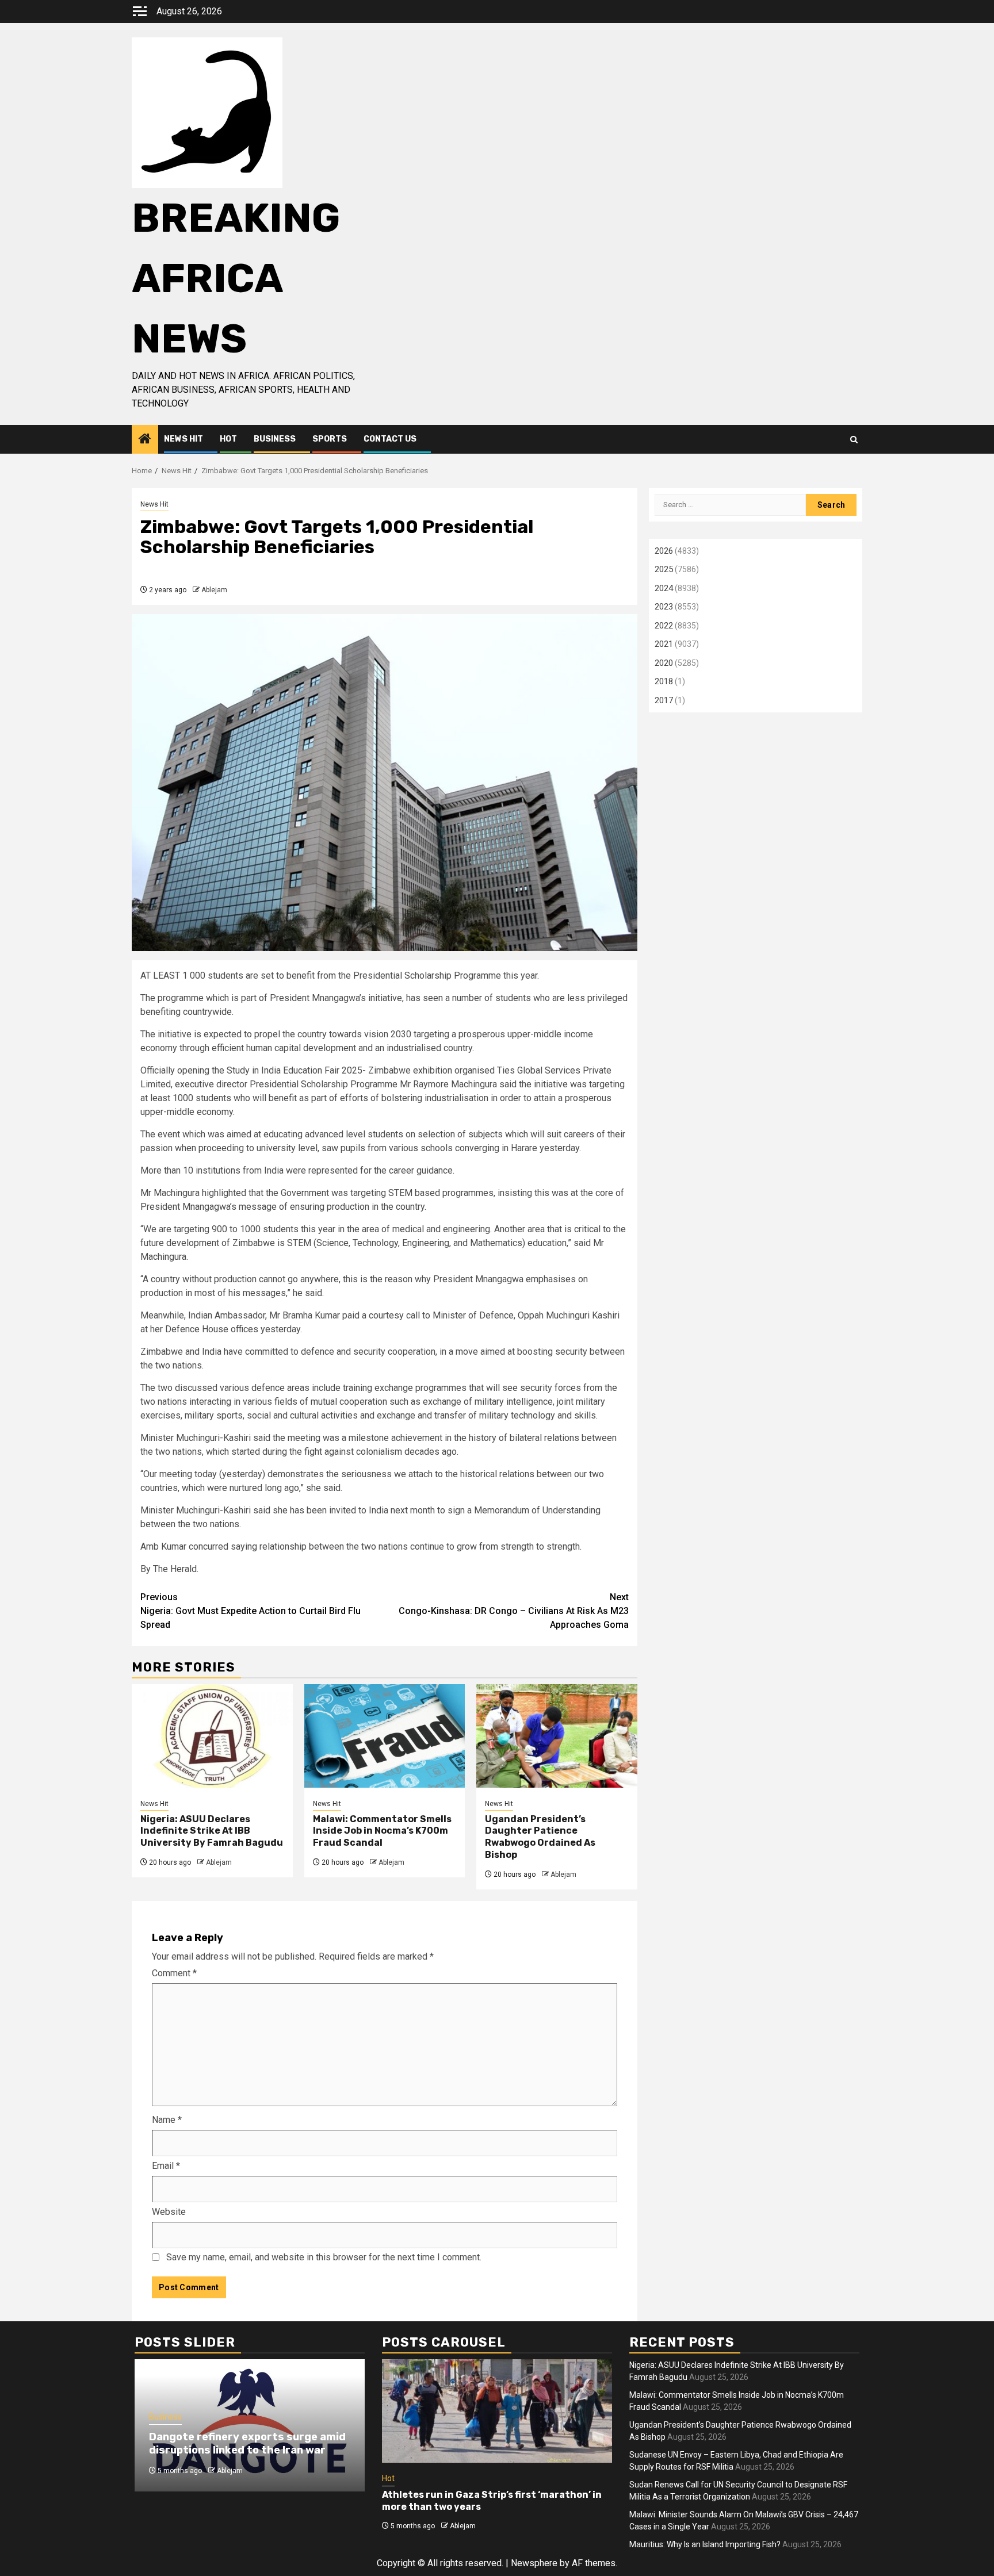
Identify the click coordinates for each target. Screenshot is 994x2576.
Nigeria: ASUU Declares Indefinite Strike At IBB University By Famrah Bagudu (212, 1831)
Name (167, 2120)
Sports (330, 439)
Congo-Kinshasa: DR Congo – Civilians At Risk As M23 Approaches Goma (514, 1611)
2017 (664, 700)
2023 (664, 607)
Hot (228, 439)
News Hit (183, 439)
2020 (664, 663)
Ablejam (214, 590)
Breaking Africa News (236, 279)
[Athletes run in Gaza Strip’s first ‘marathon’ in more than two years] (497, 2411)
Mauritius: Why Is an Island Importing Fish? (705, 2544)
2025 (664, 569)
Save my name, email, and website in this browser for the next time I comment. (324, 2257)
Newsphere (534, 2563)
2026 (664, 551)
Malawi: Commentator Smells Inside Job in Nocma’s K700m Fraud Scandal (382, 1831)
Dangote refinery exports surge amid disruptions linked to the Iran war (247, 2443)
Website (169, 2212)
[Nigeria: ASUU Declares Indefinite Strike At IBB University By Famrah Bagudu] (212, 1736)
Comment (174, 1973)
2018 (664, 681)
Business (275, 439)
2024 (664, 588)
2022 (664, 626)
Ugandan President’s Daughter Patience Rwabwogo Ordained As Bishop (540, 1837)
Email (166, 2166)
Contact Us (390, 439)
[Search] (854, 440)
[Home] (145, 440)
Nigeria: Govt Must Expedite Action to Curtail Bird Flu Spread (251, 1611)
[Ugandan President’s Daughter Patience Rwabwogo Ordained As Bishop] (557, 1736)
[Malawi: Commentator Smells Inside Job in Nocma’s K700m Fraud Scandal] (385, 1736)
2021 (664, 644)
